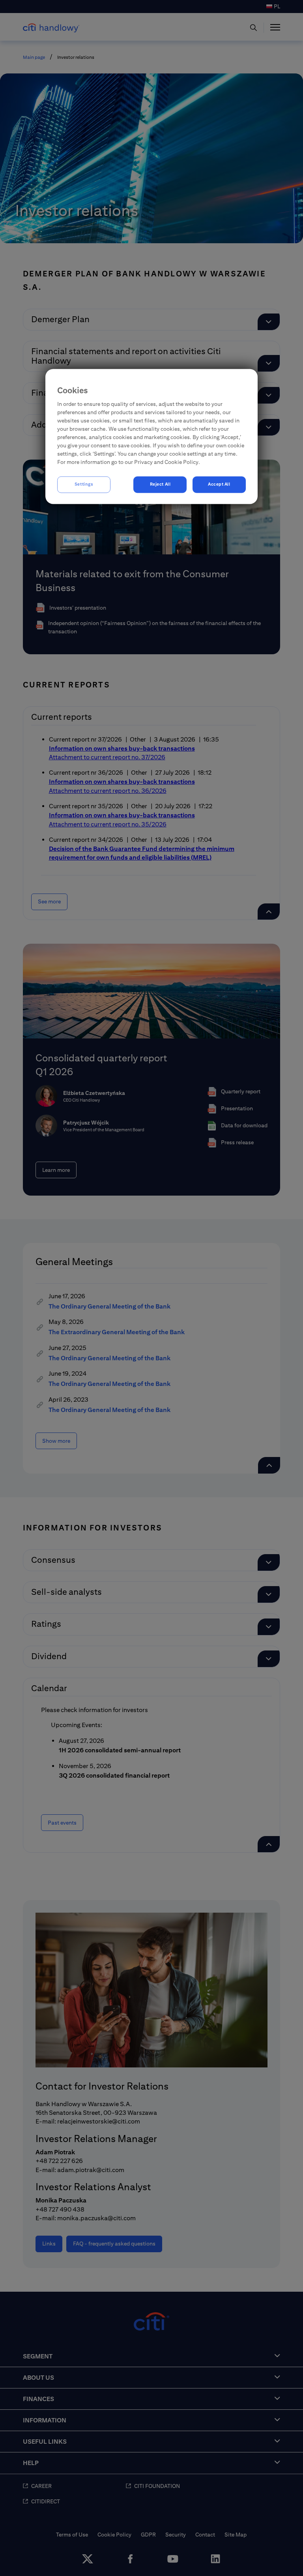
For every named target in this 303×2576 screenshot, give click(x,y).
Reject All (160, 484)
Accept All (219, 484)
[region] (151, 436)
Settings (84, 484)
